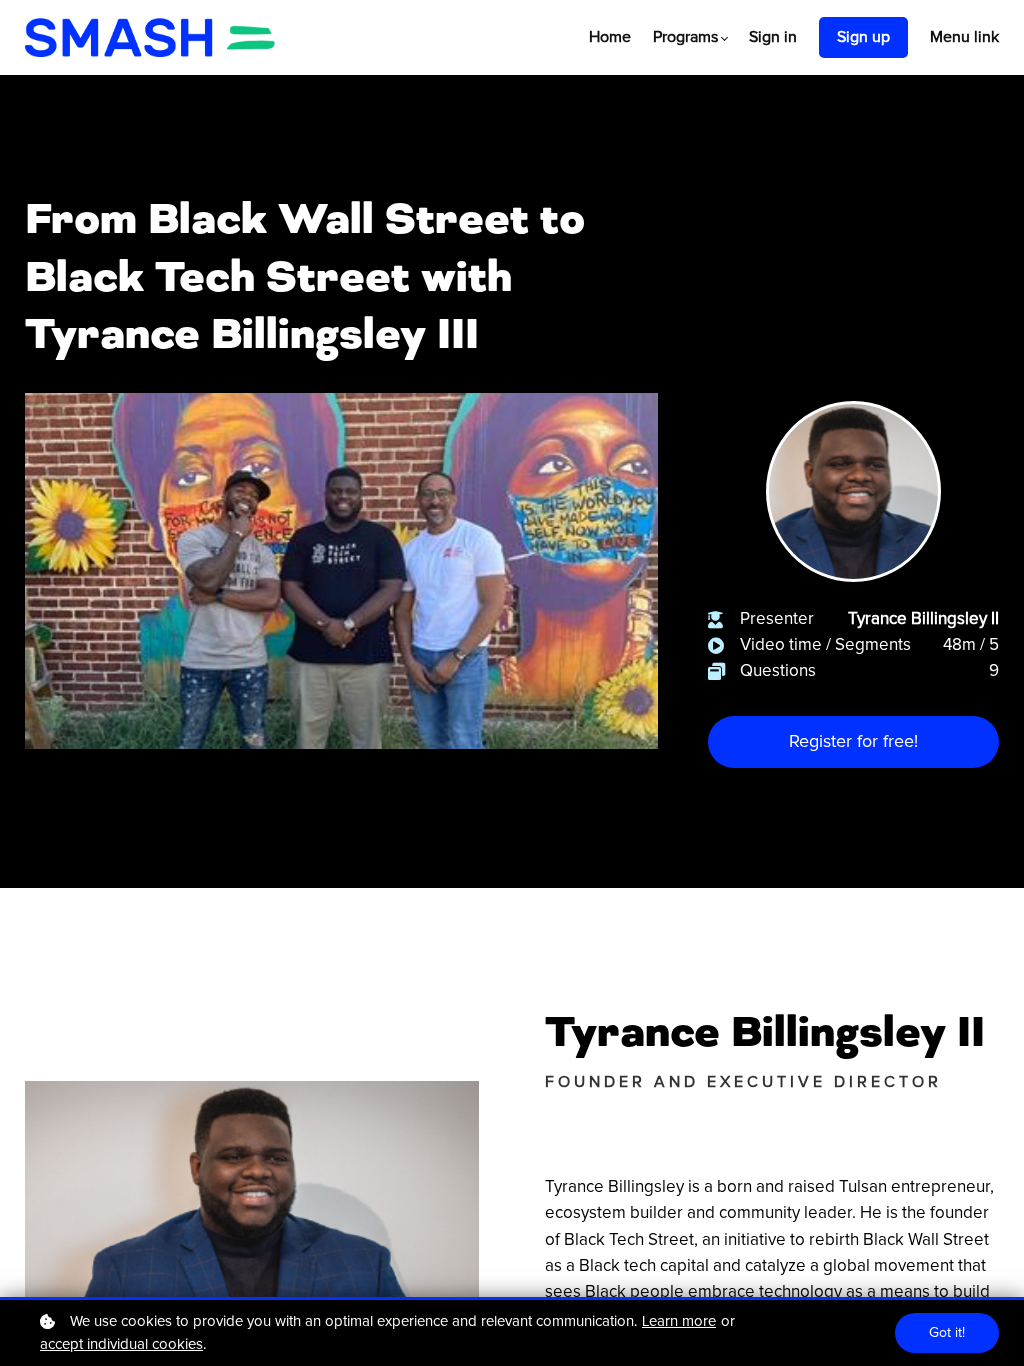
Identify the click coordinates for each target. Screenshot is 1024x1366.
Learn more (679, 1321)
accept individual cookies (121, 1344)
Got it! (947, 1333)
